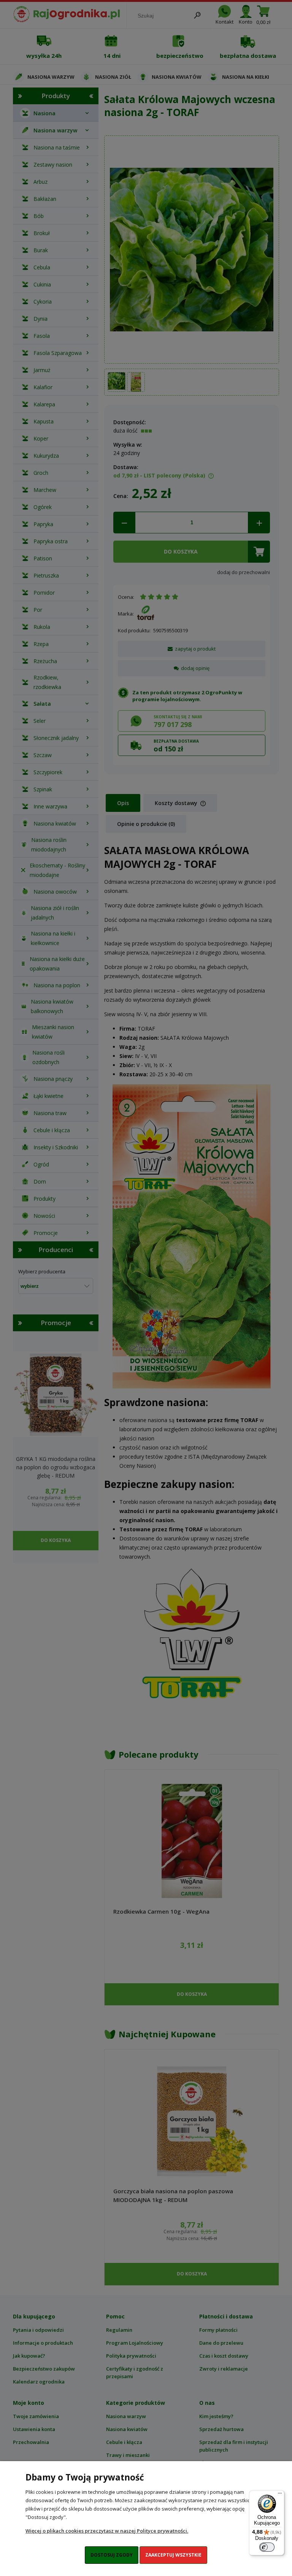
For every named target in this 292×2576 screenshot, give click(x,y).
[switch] (267, 2547)
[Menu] (280, 2495)
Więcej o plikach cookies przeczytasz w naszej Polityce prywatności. (107, 2531)
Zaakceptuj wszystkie (173, 2555)
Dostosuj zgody (112, 2555)
